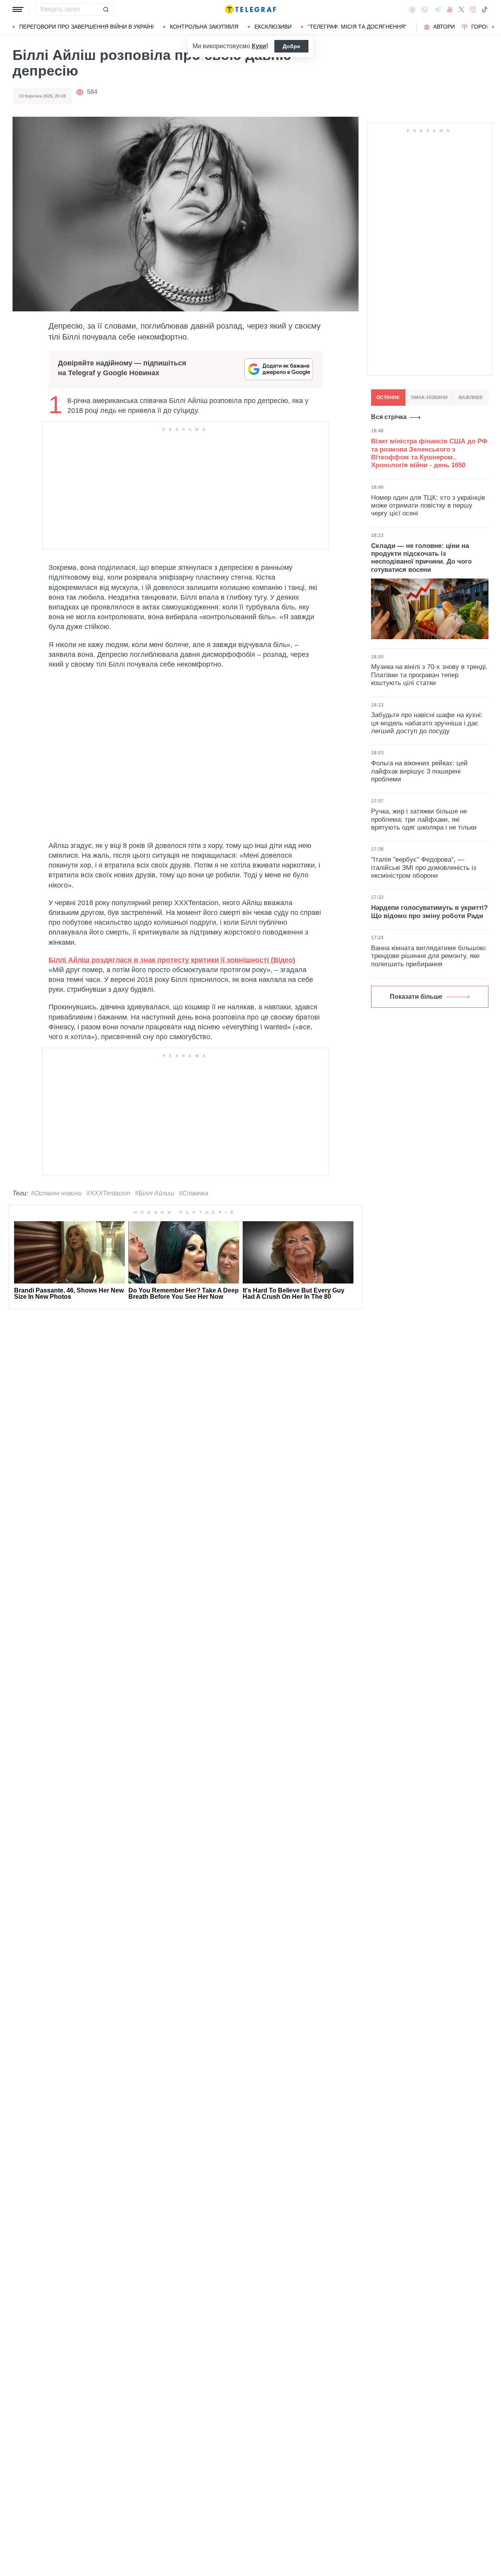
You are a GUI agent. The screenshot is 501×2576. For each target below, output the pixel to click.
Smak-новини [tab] (429, 398)
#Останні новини (56, 1193)
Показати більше (416, 997)
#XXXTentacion (108, 1193)
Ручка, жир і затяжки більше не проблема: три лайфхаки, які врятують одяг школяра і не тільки (424, 819)
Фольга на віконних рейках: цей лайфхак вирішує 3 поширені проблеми (419, 771)
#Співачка (194, 1193)
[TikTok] (485, 9)
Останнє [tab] (388, 398)
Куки (259, 46)
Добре (291, 46)
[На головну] (250, 9)
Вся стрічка (389, 417)
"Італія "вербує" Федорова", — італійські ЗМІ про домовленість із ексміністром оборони (424, 868)
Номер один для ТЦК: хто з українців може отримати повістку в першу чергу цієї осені (428, 506)
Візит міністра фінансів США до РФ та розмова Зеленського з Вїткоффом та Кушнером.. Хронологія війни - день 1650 (429, 453)
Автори (444, 27)
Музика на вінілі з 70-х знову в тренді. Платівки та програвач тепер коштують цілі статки (429, 675)
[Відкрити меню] (18, 9)
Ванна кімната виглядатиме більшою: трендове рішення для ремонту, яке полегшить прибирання (429, 956)
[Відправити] (106, 9)
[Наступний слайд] (493, 27)
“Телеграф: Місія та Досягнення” (357, 27)
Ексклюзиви (273, 27)
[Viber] (425, 10)
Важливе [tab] (471, 398)
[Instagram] (473, 9)
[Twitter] (461, 9)
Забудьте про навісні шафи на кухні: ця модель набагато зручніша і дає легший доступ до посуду (427, 723)
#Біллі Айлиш (155, 1193)
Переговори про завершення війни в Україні (87, 27)
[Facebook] (412, 9)
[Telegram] (438, 9)
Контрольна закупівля (204, 27)
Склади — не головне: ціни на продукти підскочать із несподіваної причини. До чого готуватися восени (421, 558)
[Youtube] (450, 9)
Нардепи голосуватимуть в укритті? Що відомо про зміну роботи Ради (429, 912)
